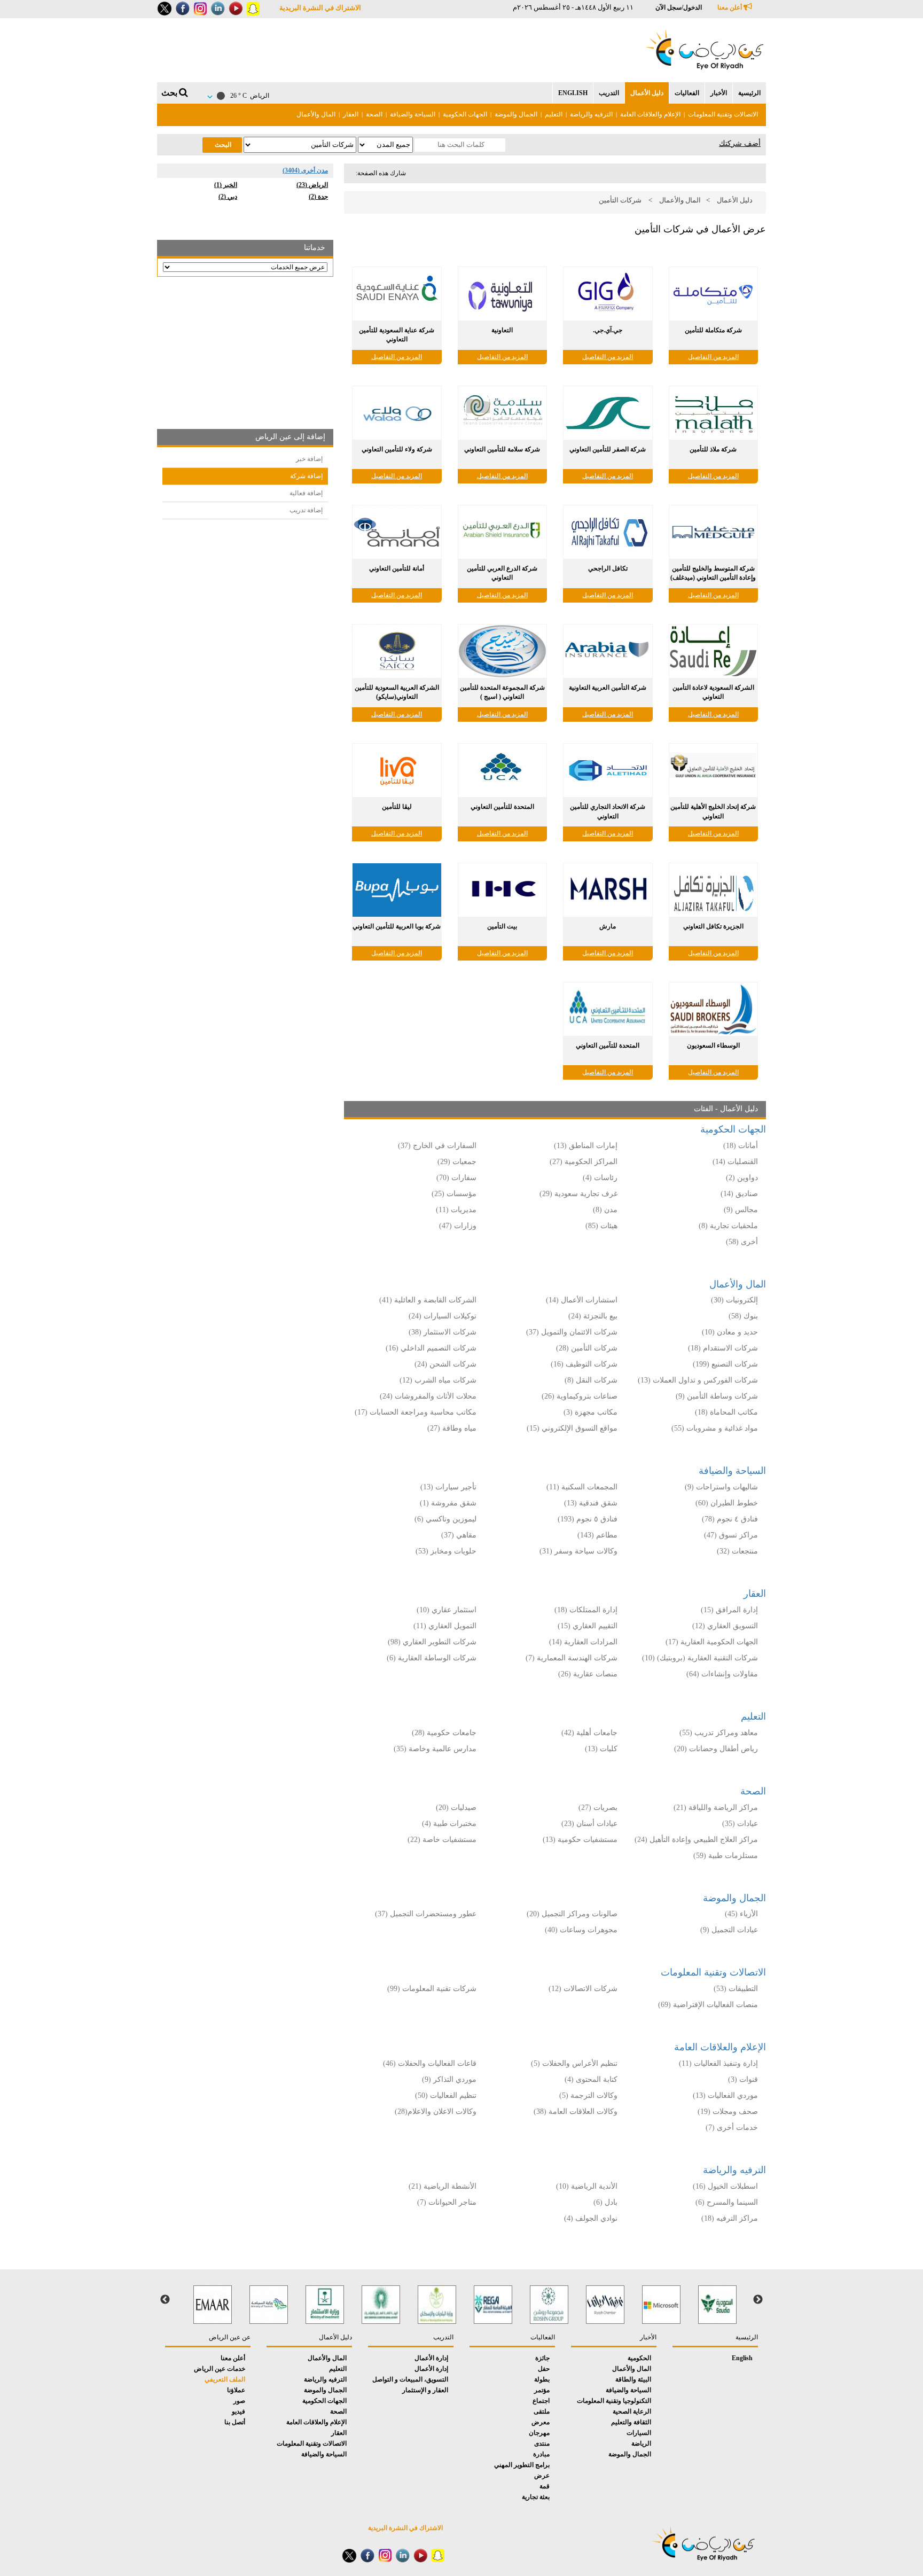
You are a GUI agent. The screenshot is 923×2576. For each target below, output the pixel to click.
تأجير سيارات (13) (448, 1487)
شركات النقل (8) (591, 1380)
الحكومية (639, 2358)
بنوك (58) (743, 1316)
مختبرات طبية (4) (449, 1824)
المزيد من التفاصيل (713, 357)
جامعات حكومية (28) (444, 1733)
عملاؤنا (236, 2390)
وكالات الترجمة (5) (588, 2095)
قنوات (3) (743, 2079)
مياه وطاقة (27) (452, 1428)
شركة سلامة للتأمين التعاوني (502, 449)
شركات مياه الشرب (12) (438, 1380)
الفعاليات (687, 93)
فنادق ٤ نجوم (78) (730, 1519)
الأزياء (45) (741, 1914)
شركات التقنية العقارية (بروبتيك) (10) (700, 1658)
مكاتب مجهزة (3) (590, 1412)
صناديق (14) (739, 1194)
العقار (351, 114)
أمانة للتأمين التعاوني (397, 568)
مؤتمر (542, 2390)
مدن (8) (605, 1210)
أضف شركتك (740, 143)
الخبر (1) (226, 185)
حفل (544, 2369)
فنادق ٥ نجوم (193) (588, 1519)
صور (239, 2401)
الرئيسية (749, 93)
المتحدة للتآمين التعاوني (608, 1045)
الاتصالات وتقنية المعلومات (723, 114)
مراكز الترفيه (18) (730, 2218)
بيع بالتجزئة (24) (593, 1316)
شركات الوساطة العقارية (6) (432, 1658)
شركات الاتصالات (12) (583, 1989)
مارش (608, 926)
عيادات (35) (740, 1824)
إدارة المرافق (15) (729, 1610)
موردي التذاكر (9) (449, 2079)
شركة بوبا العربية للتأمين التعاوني (397, 926)
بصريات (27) (598, 1808)
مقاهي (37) (459, 1535)
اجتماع (541, 2401)
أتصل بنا (235, 2422)
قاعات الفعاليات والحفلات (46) (430, 2063)
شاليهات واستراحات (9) (721, 1487)
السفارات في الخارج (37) (437, 1146)
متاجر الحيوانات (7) (447, 2202)
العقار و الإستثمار (425, 2390)
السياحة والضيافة (413, 114)
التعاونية (502, 330)
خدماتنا (315, 248)
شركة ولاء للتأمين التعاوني (397, 449)
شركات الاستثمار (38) (443, 1332)
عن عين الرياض (230, 2337)
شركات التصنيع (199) (725, 1364)
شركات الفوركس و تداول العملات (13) (698, 1380)
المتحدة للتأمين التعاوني (502, 807)
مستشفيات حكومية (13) (580, 1840)
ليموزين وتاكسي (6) (445, 1519)
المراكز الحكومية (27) (584, 1162)
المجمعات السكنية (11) (582, 1487)
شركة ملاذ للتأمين (713, 449)
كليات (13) (601, 1749)
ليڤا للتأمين (397, 807)
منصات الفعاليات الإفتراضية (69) (708, 2005)
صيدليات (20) (456, 1808)
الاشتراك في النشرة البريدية (320, 8)
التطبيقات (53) (736, 1989)
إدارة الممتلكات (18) (586, 1610)
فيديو (238, 2411)
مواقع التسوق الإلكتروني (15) (572, 1428)
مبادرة (541, 2454)
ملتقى (542, 2411)
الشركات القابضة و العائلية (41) (428, 1300)
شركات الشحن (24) (445, 1364)
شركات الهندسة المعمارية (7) (572, 1658)
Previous (758, 2300)
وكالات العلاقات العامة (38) (576, 2111)
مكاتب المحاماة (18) (726, 1412)
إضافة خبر (309, 459)
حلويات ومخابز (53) (446, 1551)
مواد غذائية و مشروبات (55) (715, 1428)
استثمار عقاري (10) (447, 1610)
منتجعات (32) (737, 1551)
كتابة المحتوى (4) (591, 2079)
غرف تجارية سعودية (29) (578, 1194)
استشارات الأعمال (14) (582, 1300)
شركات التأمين (620, 200)
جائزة (542, 2358)
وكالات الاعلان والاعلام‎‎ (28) (435, 2111)
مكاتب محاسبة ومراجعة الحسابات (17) (416, 1412)
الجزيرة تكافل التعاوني (713, 926)
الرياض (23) (312, 185)
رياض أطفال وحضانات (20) (716, 1749)
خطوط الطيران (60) (727, 1503)
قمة (545, 2486)
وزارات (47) (458, 1226)
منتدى (542, 2444)
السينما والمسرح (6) (727, 2202)
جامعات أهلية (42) (589, 1733)
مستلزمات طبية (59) (726, 1856)
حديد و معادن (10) (730, 1332)
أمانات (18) (741, 1146)
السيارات (639, 2433)
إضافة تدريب (306, 510)
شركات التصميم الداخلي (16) (431, 1348)
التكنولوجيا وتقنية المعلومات (614, 2401)
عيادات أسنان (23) (589, 1824)
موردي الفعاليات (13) (725, 2095)
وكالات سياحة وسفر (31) (578, 1551)
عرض (542, 2476)
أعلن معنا (730, 7)
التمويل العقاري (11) (445, 1626)
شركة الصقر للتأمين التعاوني (608, 449)
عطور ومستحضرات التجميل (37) (426, 1914)
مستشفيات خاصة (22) (442, 1840)
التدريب (609, 93)
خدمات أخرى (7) (732, 2128)
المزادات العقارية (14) (583, 1642)
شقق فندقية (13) (591, 1503)
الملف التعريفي (225, 2379)
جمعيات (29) (457, 1162)
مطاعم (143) (597, 1535)
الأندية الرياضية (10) (587, 2186)
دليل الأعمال (647, 93)
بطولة (542, 2379)
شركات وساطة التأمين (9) (717, 1396)
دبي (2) (228, 197)
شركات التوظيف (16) (584, 1364)
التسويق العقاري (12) (725, 1626)
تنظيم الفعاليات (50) (446, 2095)
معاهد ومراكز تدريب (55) (719, 1733)
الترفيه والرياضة (591, 114)
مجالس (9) (741, 1210)
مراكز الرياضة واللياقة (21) (716, 1808)
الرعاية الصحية (632, 2411)
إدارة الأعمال (431, 2358)
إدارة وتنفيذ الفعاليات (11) (718, 2063)
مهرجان (539, 2433)
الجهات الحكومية (465, 114)
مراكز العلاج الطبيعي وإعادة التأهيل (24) (696, 1840)
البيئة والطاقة (633, 2379)
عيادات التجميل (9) (729, 1930)
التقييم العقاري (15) (588, 1626)
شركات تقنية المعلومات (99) (432, 1989)
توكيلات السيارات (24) (443, 1316)
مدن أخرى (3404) (305, 170)
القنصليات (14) (735, 1162)
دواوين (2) (742, 1178)
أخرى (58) (742, 1242)
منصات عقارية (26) (588, 1674)
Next (165, 2300)
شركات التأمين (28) (587, 1348)
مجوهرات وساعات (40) (581, 1930)
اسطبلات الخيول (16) (725, 2186)
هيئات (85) (601, 1226)
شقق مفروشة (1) (448, 1503)
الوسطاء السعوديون (713, 1045)
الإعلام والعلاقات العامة (650, 114)
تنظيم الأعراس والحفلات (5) (574, 2063)
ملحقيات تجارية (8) (728, 1226)
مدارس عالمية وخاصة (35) (435, 1749)
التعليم (554, 114)
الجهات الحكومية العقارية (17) (712, 1642)
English (573, 93)
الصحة (374, 114)
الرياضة (641, 2444)
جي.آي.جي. (608, 330)
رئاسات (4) (600, 1178)
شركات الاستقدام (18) (723, 1348)
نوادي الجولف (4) (591, 2218)
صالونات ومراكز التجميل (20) (572, 1914)
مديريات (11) (456, 1210)
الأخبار (719, 93)
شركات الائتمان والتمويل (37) (572, 1332)
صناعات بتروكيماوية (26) (580, 1396)
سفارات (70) (456, 1178)
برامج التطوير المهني (522, 2465)
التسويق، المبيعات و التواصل (410, 2379)
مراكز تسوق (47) (731, 1535)
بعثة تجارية (536, 2497)
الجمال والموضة (516, 114)
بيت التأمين (502, 926)
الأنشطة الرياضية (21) (443, 2186)
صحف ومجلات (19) (728, 2111)
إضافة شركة (306, 476)
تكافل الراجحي (608, 568)
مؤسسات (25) (454, 1194)
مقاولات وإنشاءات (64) (722, 1674)
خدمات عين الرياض (220, 2369)
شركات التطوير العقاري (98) (432, 1642)
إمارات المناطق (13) (586, 1146)
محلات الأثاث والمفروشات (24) (428, 1396)
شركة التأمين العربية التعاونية (608, 688)
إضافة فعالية (306, 493)
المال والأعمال (316, 114)
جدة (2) (318, 197)
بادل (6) (605, 2202)
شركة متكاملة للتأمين (713, 330)
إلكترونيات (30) (734, 1300)
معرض (541, 2422)
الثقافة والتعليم (631, 2422)
